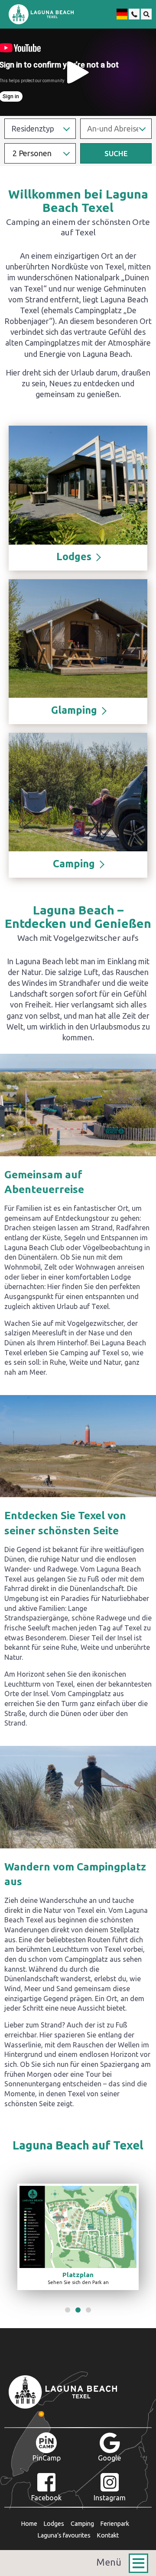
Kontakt (108, 2535)
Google (109, 2458)
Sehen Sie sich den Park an (78, 2278)
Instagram (110, 2498)
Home (29, 2524)
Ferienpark (115, 2524)
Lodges (54, 2524)
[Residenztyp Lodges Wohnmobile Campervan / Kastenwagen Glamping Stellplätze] (40, 129)
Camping (82, 2524)
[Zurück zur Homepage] (41, 14)
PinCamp (47, 2458)
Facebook (46, 2498)
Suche (116, 153)
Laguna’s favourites (64, 2535)
